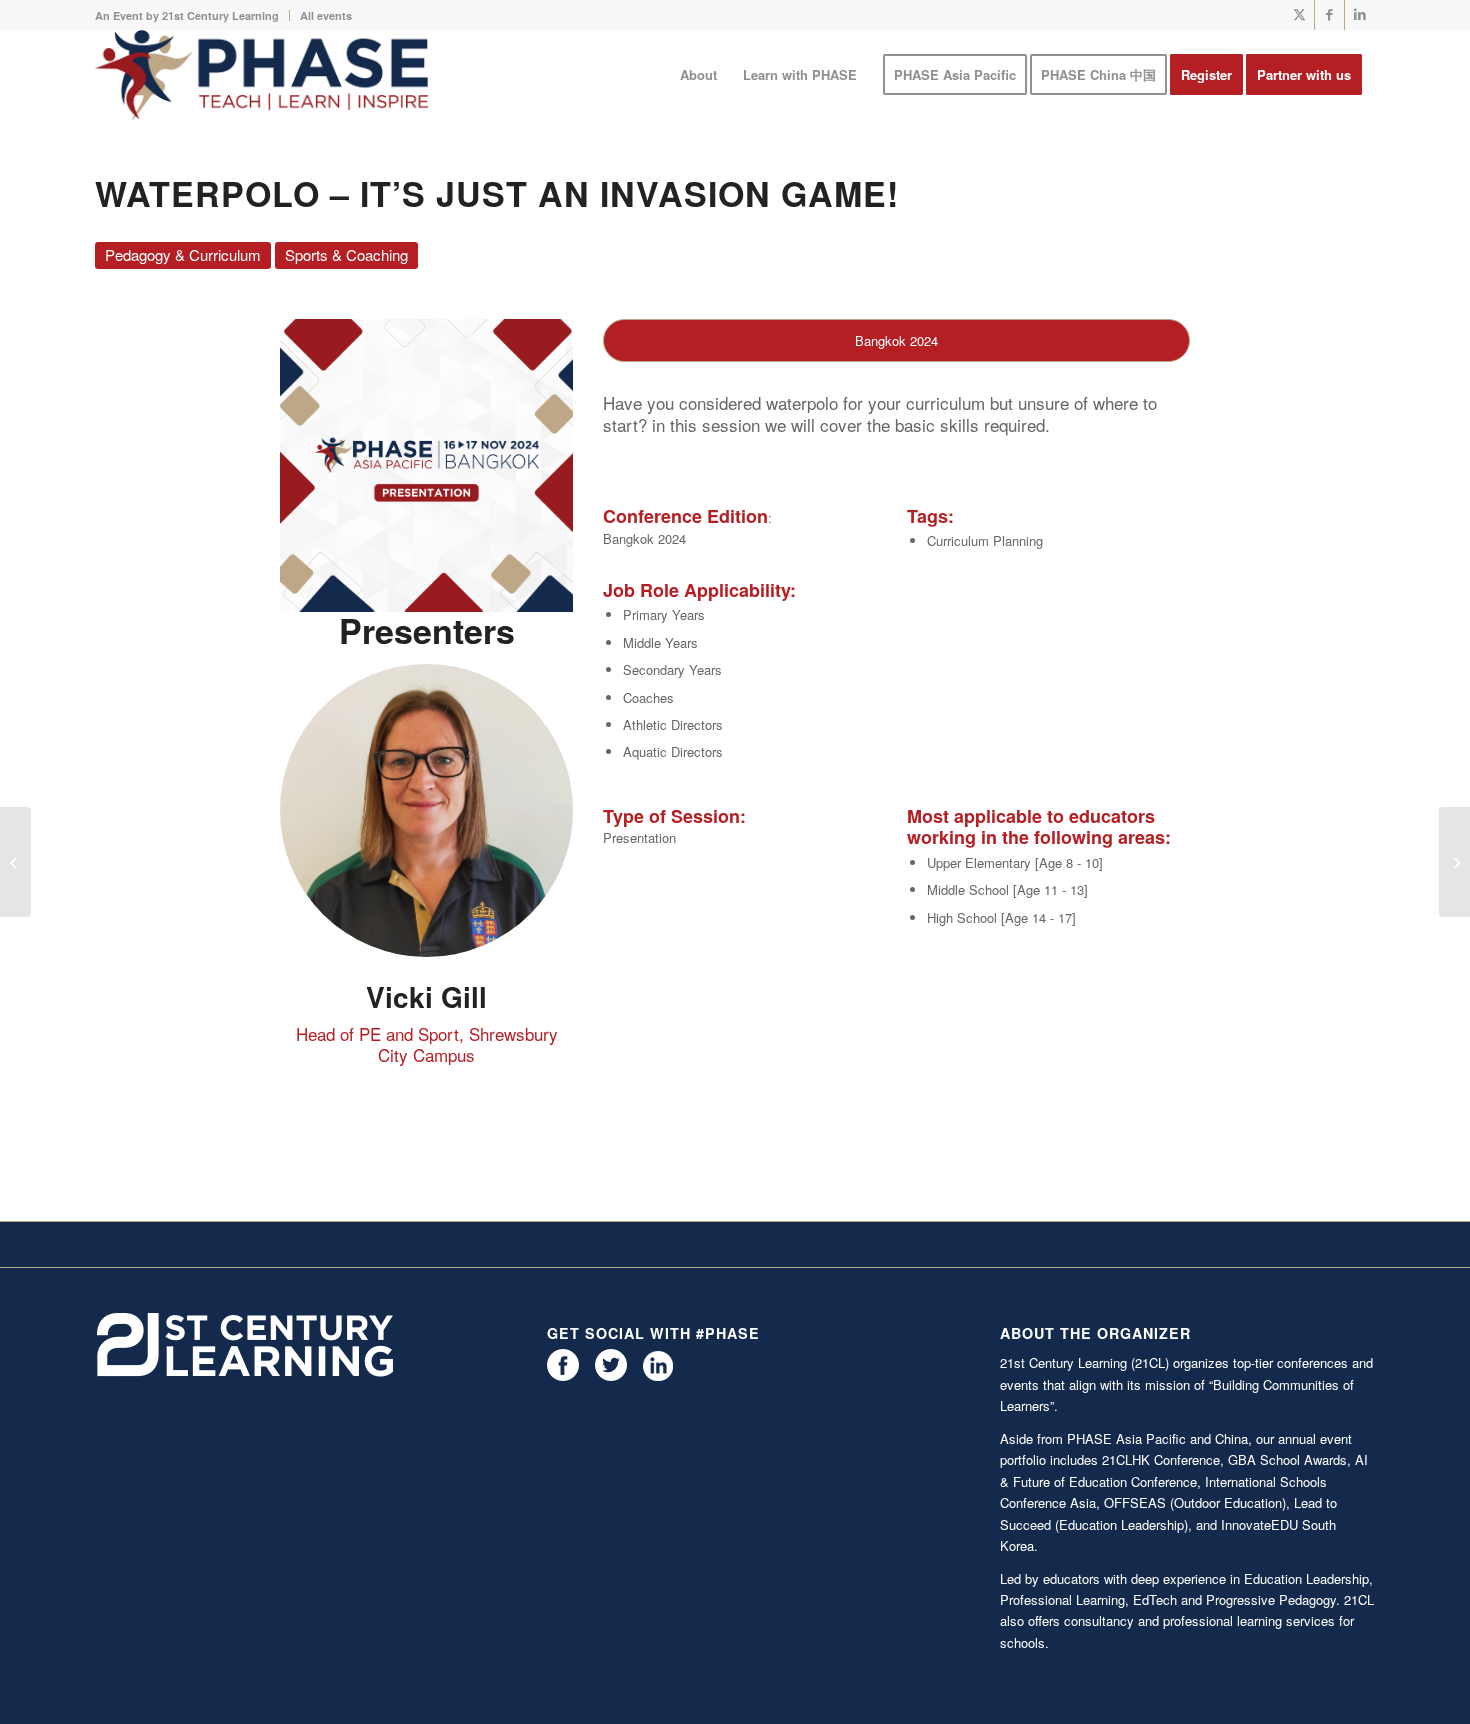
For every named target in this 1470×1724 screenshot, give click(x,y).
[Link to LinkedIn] (1360, 15)
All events (326, 15)
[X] (611, 1375)
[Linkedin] (658, 1375)
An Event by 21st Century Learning (187, 15)
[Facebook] (563, 1375)
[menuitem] (192, 15)
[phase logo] (261, 75)
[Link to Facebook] (1329, 15)
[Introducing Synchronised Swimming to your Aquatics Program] (15, 862)
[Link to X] (1299, 15)
